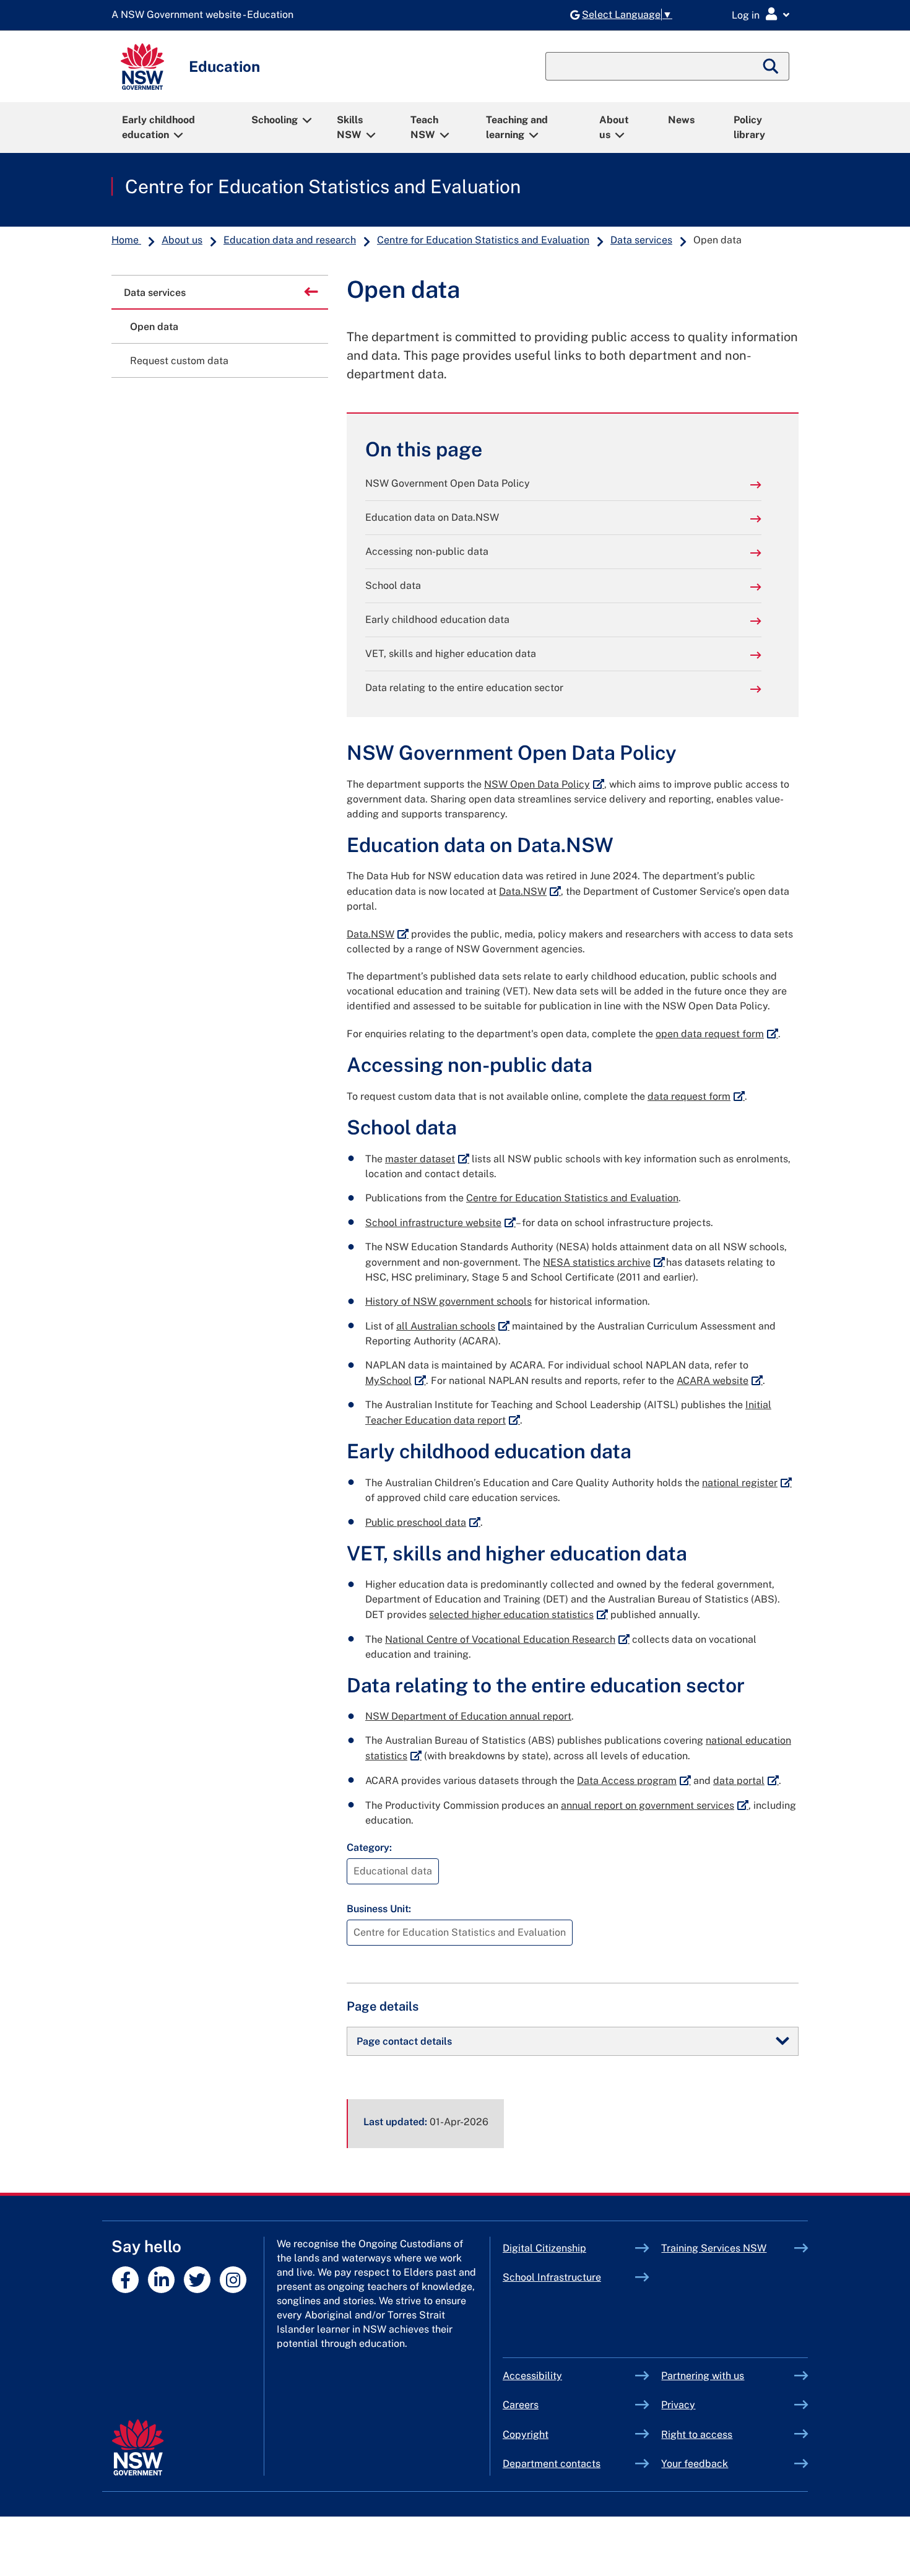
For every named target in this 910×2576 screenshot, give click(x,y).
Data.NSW (530, 891)
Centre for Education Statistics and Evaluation (323, 186)
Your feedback (695, 2464)
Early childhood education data (437, 620)
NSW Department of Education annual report (468, 1716)
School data (393, 585)
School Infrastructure (569, 2277)
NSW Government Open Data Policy (448, 483)
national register (747, 1483)
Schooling (275, 120)
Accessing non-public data (427, 551)
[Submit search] (771, 66)
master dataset (427, 1159)
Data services (641, 240)
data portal (746, 1781)
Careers (521, 2405)
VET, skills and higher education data (451, 654)
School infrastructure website (440, 1223)
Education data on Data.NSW (432, 517)
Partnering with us (703, 2376)
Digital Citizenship (569, 2248)
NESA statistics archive (604, 1262)
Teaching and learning (517, 127)
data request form (696, 1096)
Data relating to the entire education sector (464, 688)
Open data (154, 327)
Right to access (697, 2435)
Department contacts (552, 2464)
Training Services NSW (728, 2248)
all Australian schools (453, 1326)
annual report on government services (655, 1805)
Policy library (749, 127)
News (681, 120)
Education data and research (290, 240)
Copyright (526, 2435)
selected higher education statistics (518, 1615)
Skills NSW (350, 127)
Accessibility (532, 2376)
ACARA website (720, 1381)
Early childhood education (158, 127)
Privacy (678, 2405)
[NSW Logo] (142, 67)
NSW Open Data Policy (544, 784)
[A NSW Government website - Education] (206, 15)
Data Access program (634, 1781)
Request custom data (179, 361)
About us (614, 127)
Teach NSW (424, 127)
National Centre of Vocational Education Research (507, 1639)
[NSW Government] (138, 2448)
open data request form (717, 1034)
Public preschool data (423, 1522)
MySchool (396, 1381)
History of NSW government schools (448, 1301)
